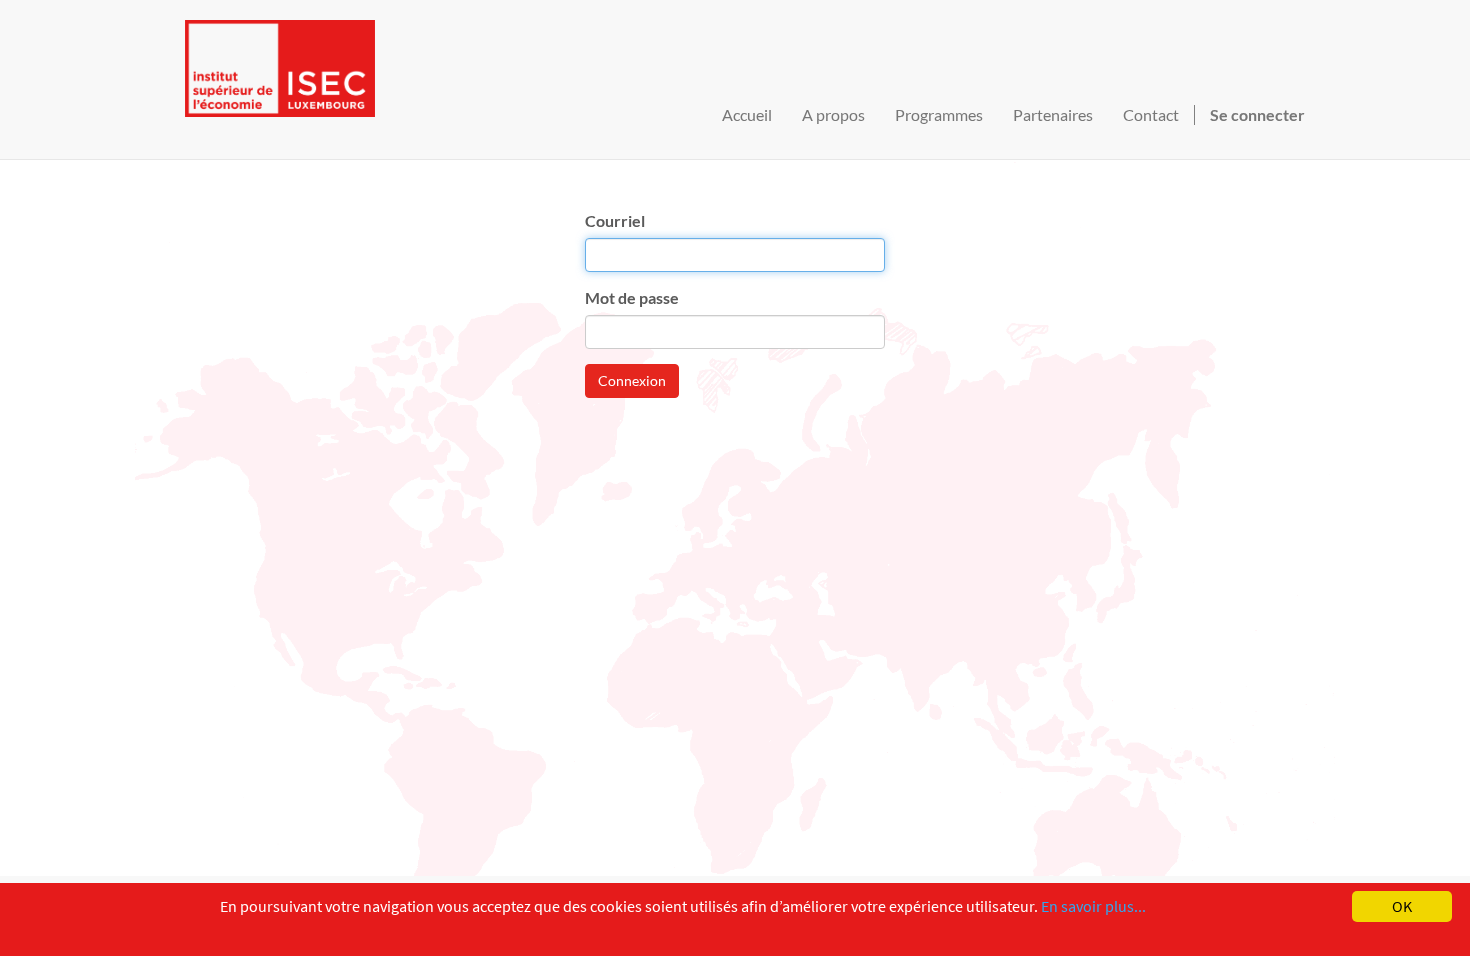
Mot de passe (632, 297)
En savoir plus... (1093, 906)
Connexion (632, 380)
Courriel (615, 220)
